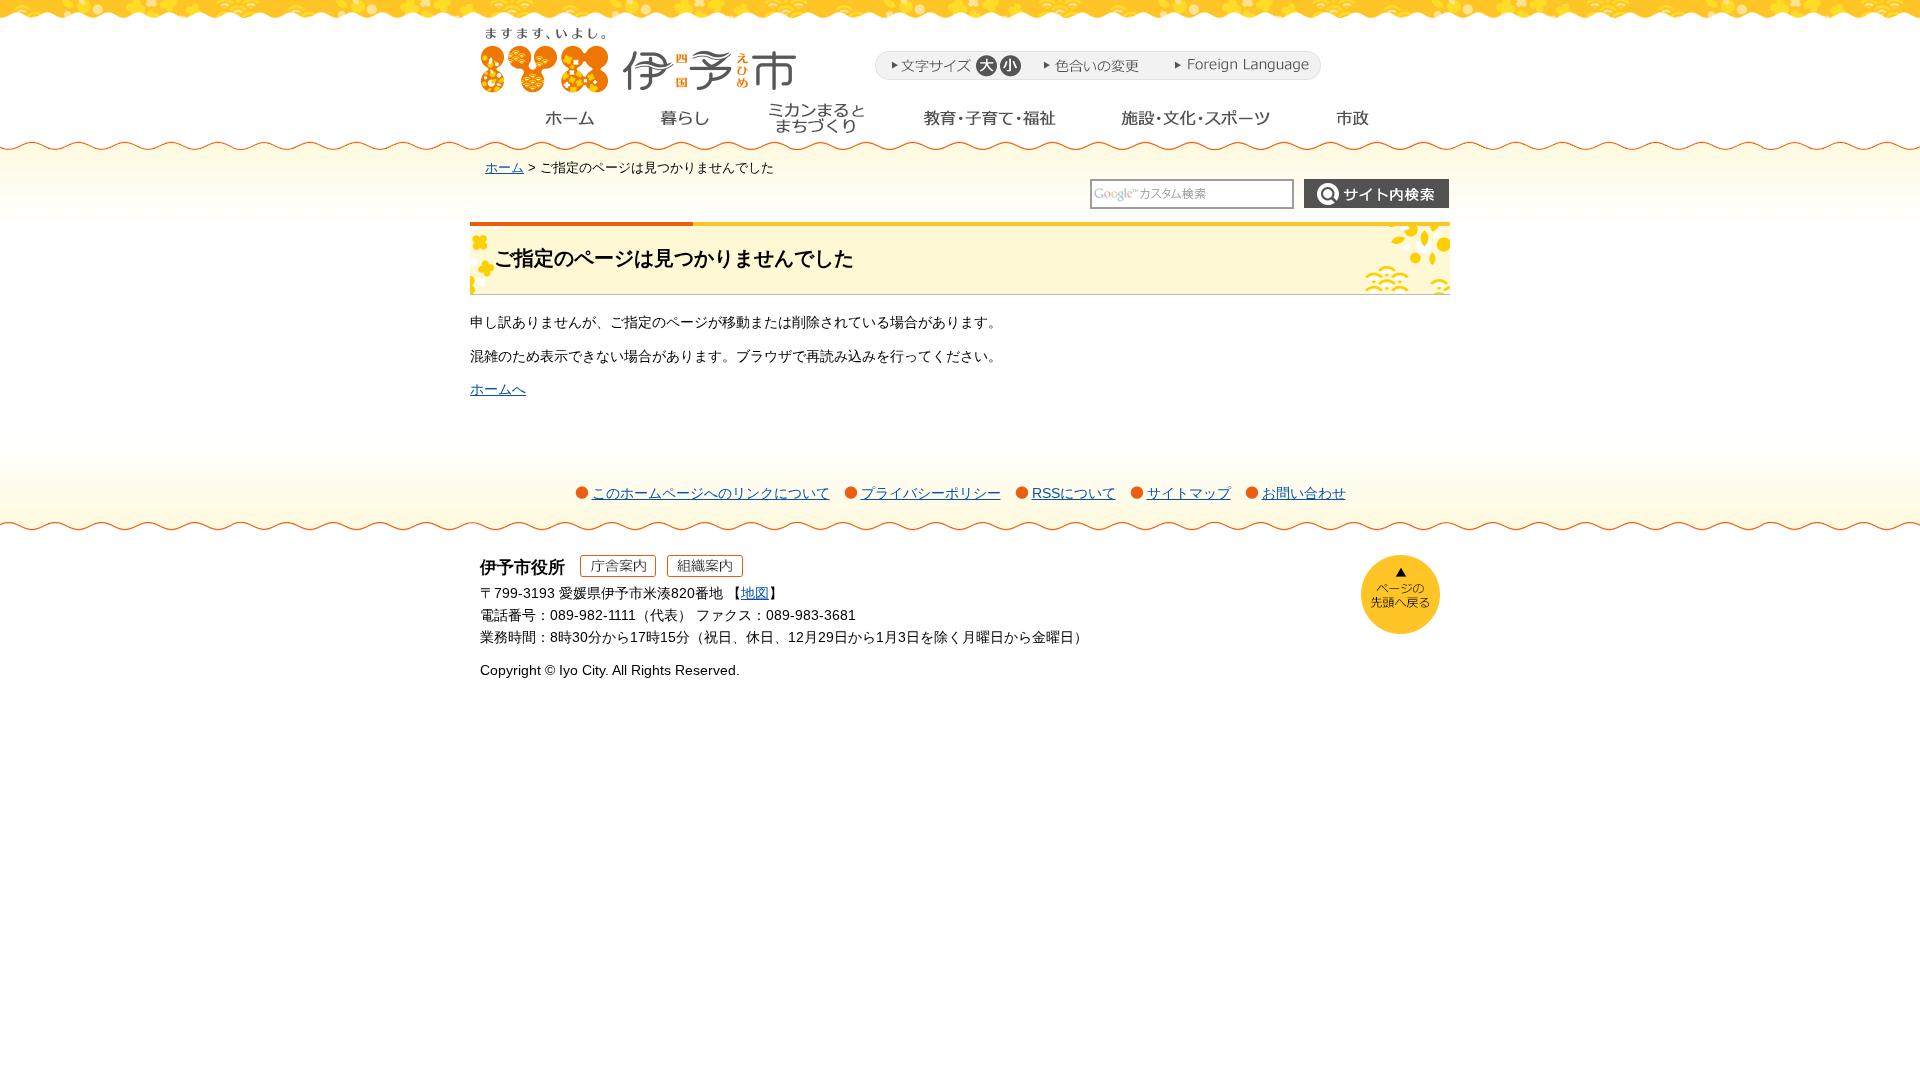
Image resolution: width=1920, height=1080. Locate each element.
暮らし (685, 123)
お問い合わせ (1304, 493)
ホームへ (498, 389)
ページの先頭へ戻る (1400, 594)
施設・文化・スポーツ (1196, 123)
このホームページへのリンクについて (711, 493)
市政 (1371, 123)
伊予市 (640, 69)
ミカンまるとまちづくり (816, 123)
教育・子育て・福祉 (990, 123)
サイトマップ (1189, 493)
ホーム (554, 123)
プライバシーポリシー (931, 493)
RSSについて (1074, 493)
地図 (755, 593)
